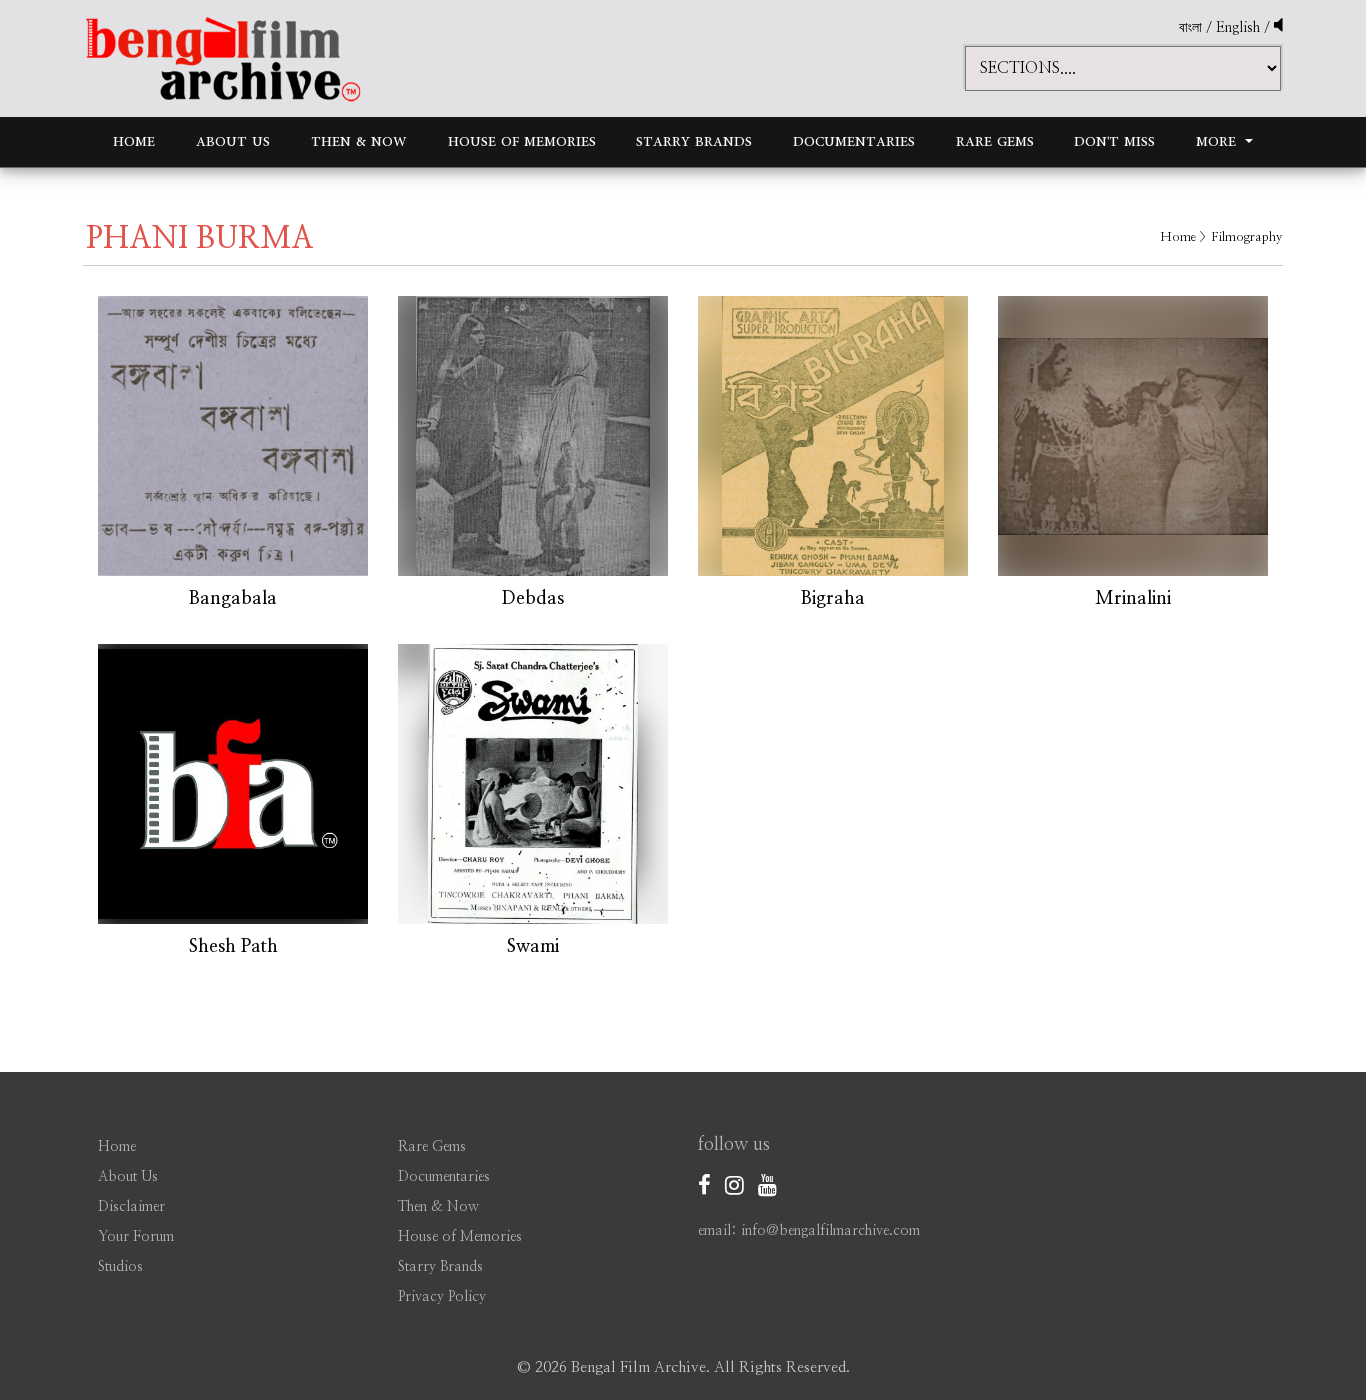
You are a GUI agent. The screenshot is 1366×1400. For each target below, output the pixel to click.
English (1240, 28)
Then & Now (359, 141)
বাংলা (1190, 28)
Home (134, 141)
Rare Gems (995, 141)
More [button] (1218, 141)
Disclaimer (131, 1207)
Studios (120, 1267)
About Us (233, 141)
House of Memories (522, 141)
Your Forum (136, 1237)
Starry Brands (694, 141)
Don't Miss (1114, 141)
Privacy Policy (442, 1297)
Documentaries (854, 141)
